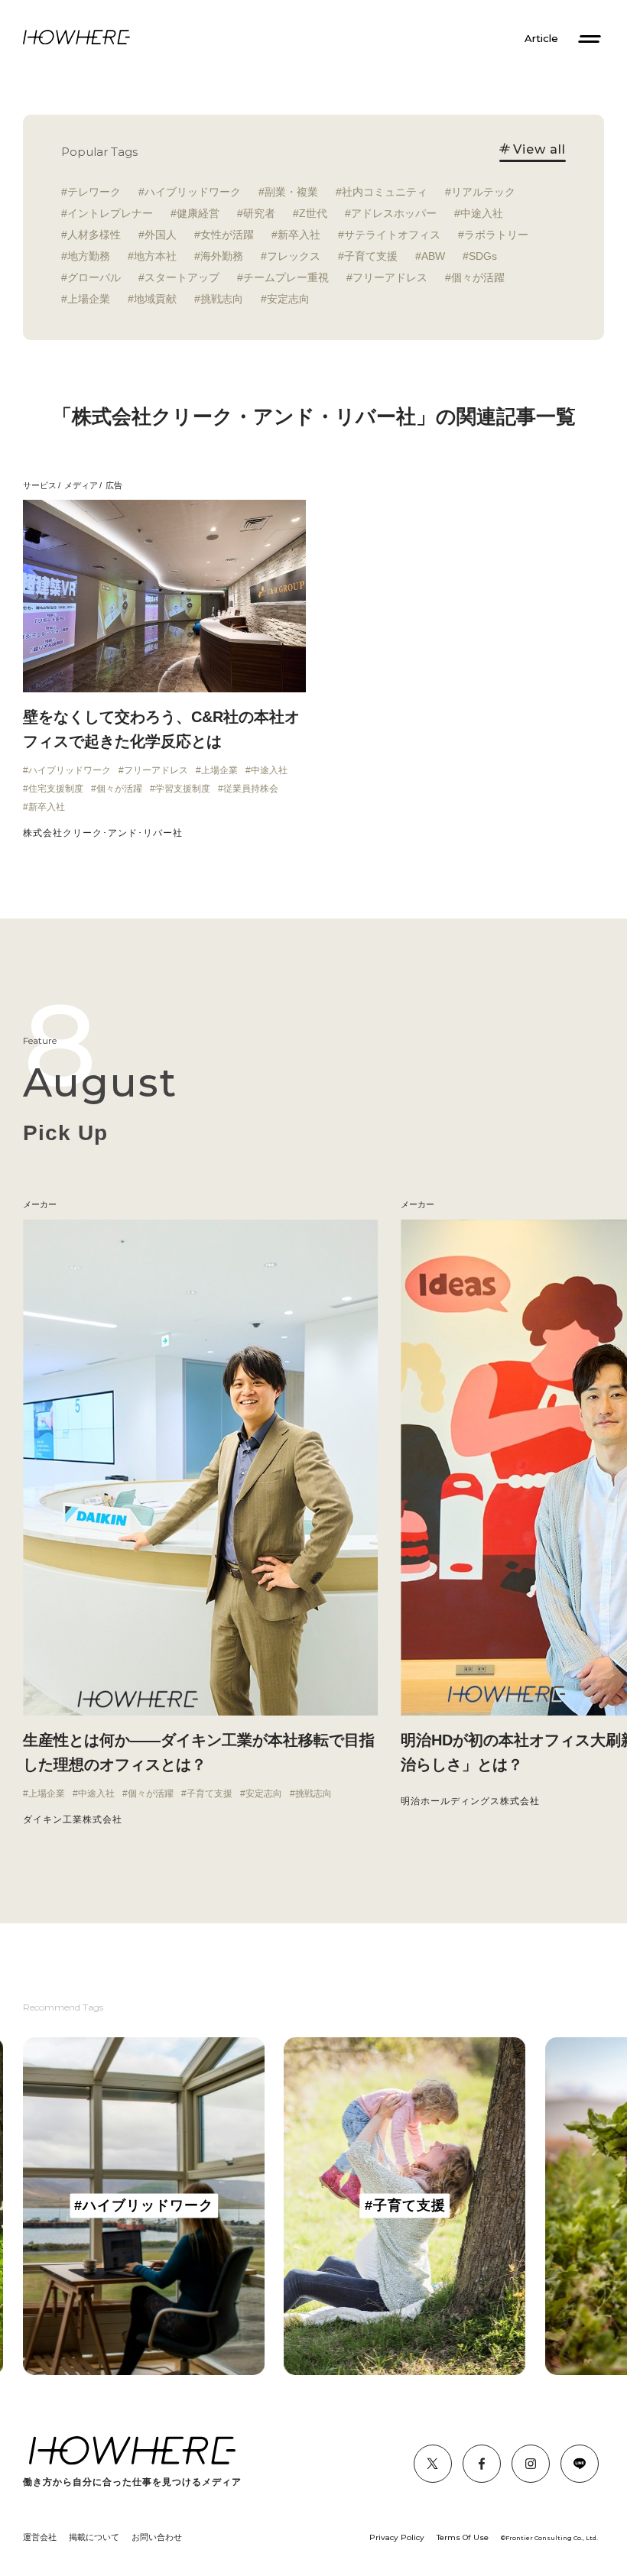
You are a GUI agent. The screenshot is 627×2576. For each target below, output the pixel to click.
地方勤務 (89, 256)
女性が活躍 (227, 235)
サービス (40, 485)
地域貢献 (155, 299)
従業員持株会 (251, 789)
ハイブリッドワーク (193, 192)
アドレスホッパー (394, 213)
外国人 (161, 235)
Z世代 (313, 213)
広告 (114, 485)
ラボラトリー (496, 235)
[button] (23, 1523)
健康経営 (198, 213)
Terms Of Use (463, 2537)
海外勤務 (222, 256)
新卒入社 (299, 235)
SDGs (483, 256)
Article (541, 39)
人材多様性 (94, 235)
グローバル (94, 277)
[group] (144, 2206)
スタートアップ (182, 277)
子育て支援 (371, 256)
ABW (433, 256)
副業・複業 (291, 192)
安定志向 (288, 299)
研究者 (259, 213)
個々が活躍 (478, 277)
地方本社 (155, 256)
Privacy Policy (397, 2537)
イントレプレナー (110, 213)
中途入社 (482, 213)
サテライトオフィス (392, 235)
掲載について (94, 2537)
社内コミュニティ (385, 192)
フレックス (294, 256)
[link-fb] (433, 2464)
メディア (81, 485)
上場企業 (89, 299)
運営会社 (40, 2537)
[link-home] (76, 38)
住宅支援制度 (56, 789)
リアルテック (483, 192)
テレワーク (94, 192)
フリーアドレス (390, 277)
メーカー (417, 1204)
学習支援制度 (183, 789)
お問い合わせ (157, 2537)
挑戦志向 (222, 299)
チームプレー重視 (286, 277)
